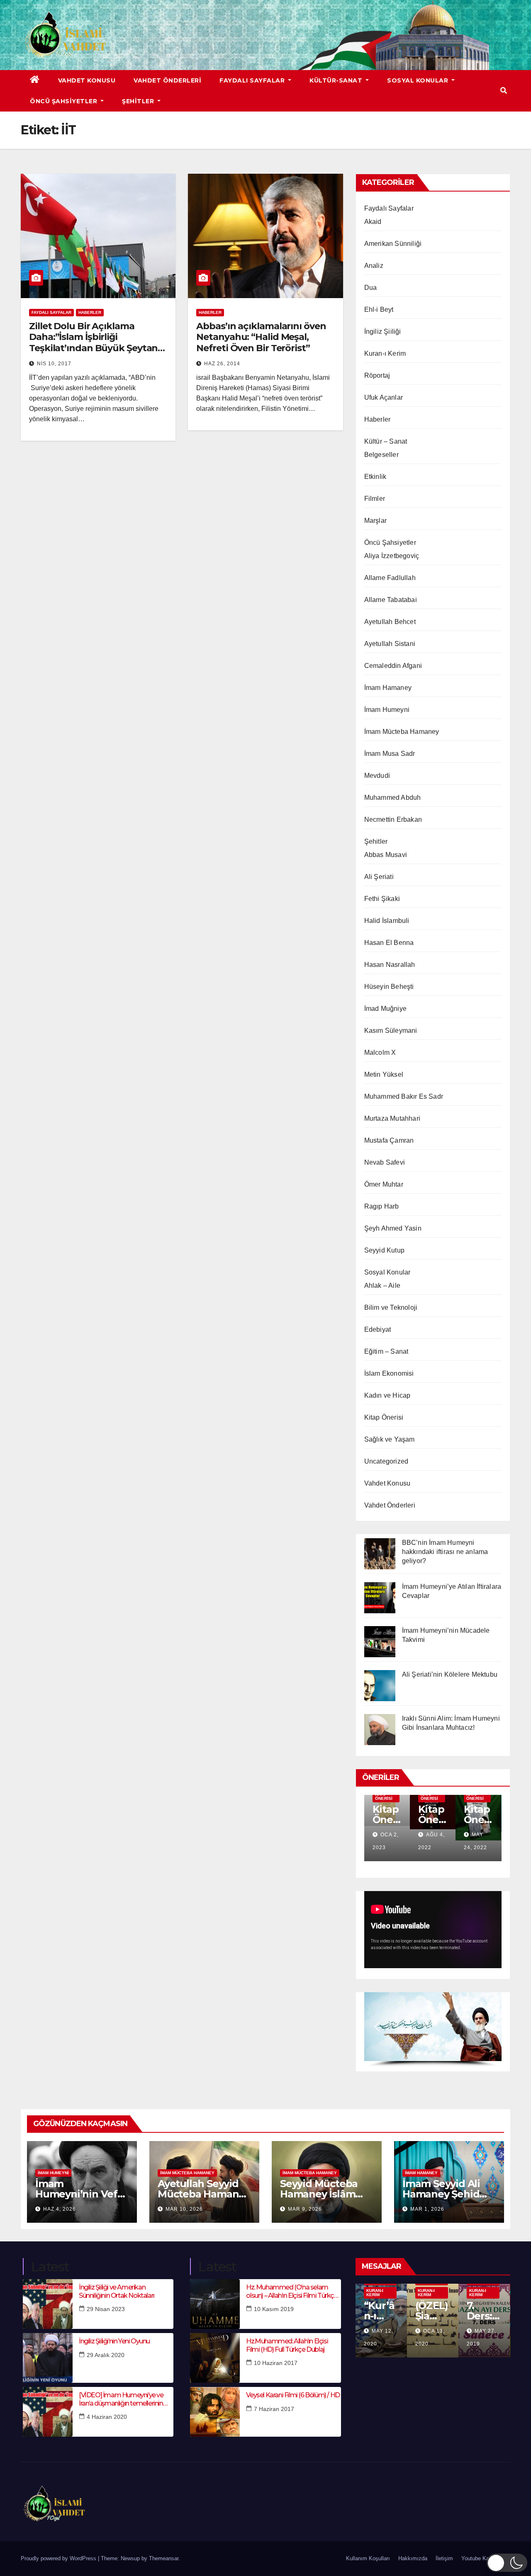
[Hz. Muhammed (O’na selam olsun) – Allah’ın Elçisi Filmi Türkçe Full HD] (215, 2304)
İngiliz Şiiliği (383, 331)
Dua (371, 288)
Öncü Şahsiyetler (65, 101)
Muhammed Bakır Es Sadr (404, 1096)
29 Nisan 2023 (106, 2309)
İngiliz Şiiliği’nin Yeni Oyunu (114, 2341)
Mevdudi (377, 776)
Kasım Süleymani (391, 1031)
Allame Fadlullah (390, 578)
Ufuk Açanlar (384, 397)
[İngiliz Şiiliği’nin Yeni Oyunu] (48, 2358)
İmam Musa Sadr (390, 754)
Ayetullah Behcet (390, 622)
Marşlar (375, 521)
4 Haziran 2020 (107, 2417)
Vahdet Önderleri (167, 80)
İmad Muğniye (385, 1009)
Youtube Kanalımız (484, 2558)
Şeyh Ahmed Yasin (393, 1228)
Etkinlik (375, 477)
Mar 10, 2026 (184, 2209)
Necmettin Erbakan (393, 819)
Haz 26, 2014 (222, 364)
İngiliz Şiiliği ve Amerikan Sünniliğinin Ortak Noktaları (117, 2291)
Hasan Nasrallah (390, 965)
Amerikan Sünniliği (393, 244)
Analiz (374, 266)
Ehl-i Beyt (379, 310)
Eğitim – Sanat (386, 1351)
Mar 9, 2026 (305, 2209)
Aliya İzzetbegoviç (392, 556)
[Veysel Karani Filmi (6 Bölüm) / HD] (215, 2412)
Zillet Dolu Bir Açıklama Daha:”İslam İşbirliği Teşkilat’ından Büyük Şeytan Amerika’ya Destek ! (93, 342)
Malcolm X (380, 1052)
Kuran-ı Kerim (385, 353)
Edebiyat (378, 1329)
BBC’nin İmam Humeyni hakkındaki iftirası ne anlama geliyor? (445, 1552)
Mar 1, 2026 (427, 2209)
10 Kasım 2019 (274, 2309)
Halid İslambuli (387, 921)
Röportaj (377, 375)
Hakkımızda (413, 2558)
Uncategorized (386, 1461)
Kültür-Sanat (337, 80)
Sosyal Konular (419, 80)
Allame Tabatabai (391, 600)
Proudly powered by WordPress (59, 2558)
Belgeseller (381, 455)
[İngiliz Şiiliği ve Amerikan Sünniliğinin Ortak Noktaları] (48, 2304)
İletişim (444, 2558)
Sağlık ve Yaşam (390, 1439)
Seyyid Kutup (384, 1250)
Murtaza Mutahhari (392, 1118)
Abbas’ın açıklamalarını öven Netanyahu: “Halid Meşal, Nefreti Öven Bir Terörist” (261, 337)
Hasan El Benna (389, 943)
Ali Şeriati (379, 877)
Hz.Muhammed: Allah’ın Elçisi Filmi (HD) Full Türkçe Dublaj (287, 2345)
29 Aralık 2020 (106, 2355)
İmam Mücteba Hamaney (402, 732)
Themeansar (164, 2558)
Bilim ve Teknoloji (391, 1307)
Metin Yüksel (384, 1074)
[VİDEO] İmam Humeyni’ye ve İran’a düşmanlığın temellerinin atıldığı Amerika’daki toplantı (121, 2399)
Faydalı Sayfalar (253, 80)
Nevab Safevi (385, 1162)
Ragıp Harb (382, 1206)
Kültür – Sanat (386, 441)
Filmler (375, 499)
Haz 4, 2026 (60, 2209)
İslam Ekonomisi (389, 1373)
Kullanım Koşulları (368, 2558)
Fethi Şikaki (382, 899)
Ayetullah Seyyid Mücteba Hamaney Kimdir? (204, 2194)
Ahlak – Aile (382, 1286)
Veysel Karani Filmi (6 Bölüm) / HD (293, 2395)
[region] (433, 2030)
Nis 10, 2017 (54, 364)
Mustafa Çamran (389, 1140)
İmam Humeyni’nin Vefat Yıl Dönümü (81, 2194)
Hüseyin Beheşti (389, 987)
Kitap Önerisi (384, 1417)
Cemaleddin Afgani (393, 666)
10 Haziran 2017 (276, 2363)
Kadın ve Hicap (387, 1395)
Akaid (373, 222)
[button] (504, 91)
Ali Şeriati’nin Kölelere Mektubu (450, 1674)
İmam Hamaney (388, 688)
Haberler (90, 312)
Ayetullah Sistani (390, 644)
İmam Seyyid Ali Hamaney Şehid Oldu (441, 2194)
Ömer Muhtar (384, 1184)
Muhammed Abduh (393, 798)
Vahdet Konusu (87, 80)
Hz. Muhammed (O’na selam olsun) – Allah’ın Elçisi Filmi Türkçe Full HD (292, 2291)
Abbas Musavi (386, 855)
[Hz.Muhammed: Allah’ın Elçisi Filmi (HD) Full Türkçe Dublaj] (215, 2358)
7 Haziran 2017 (274, 2409)
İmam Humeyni (387, 710)
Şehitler (139, 101)
